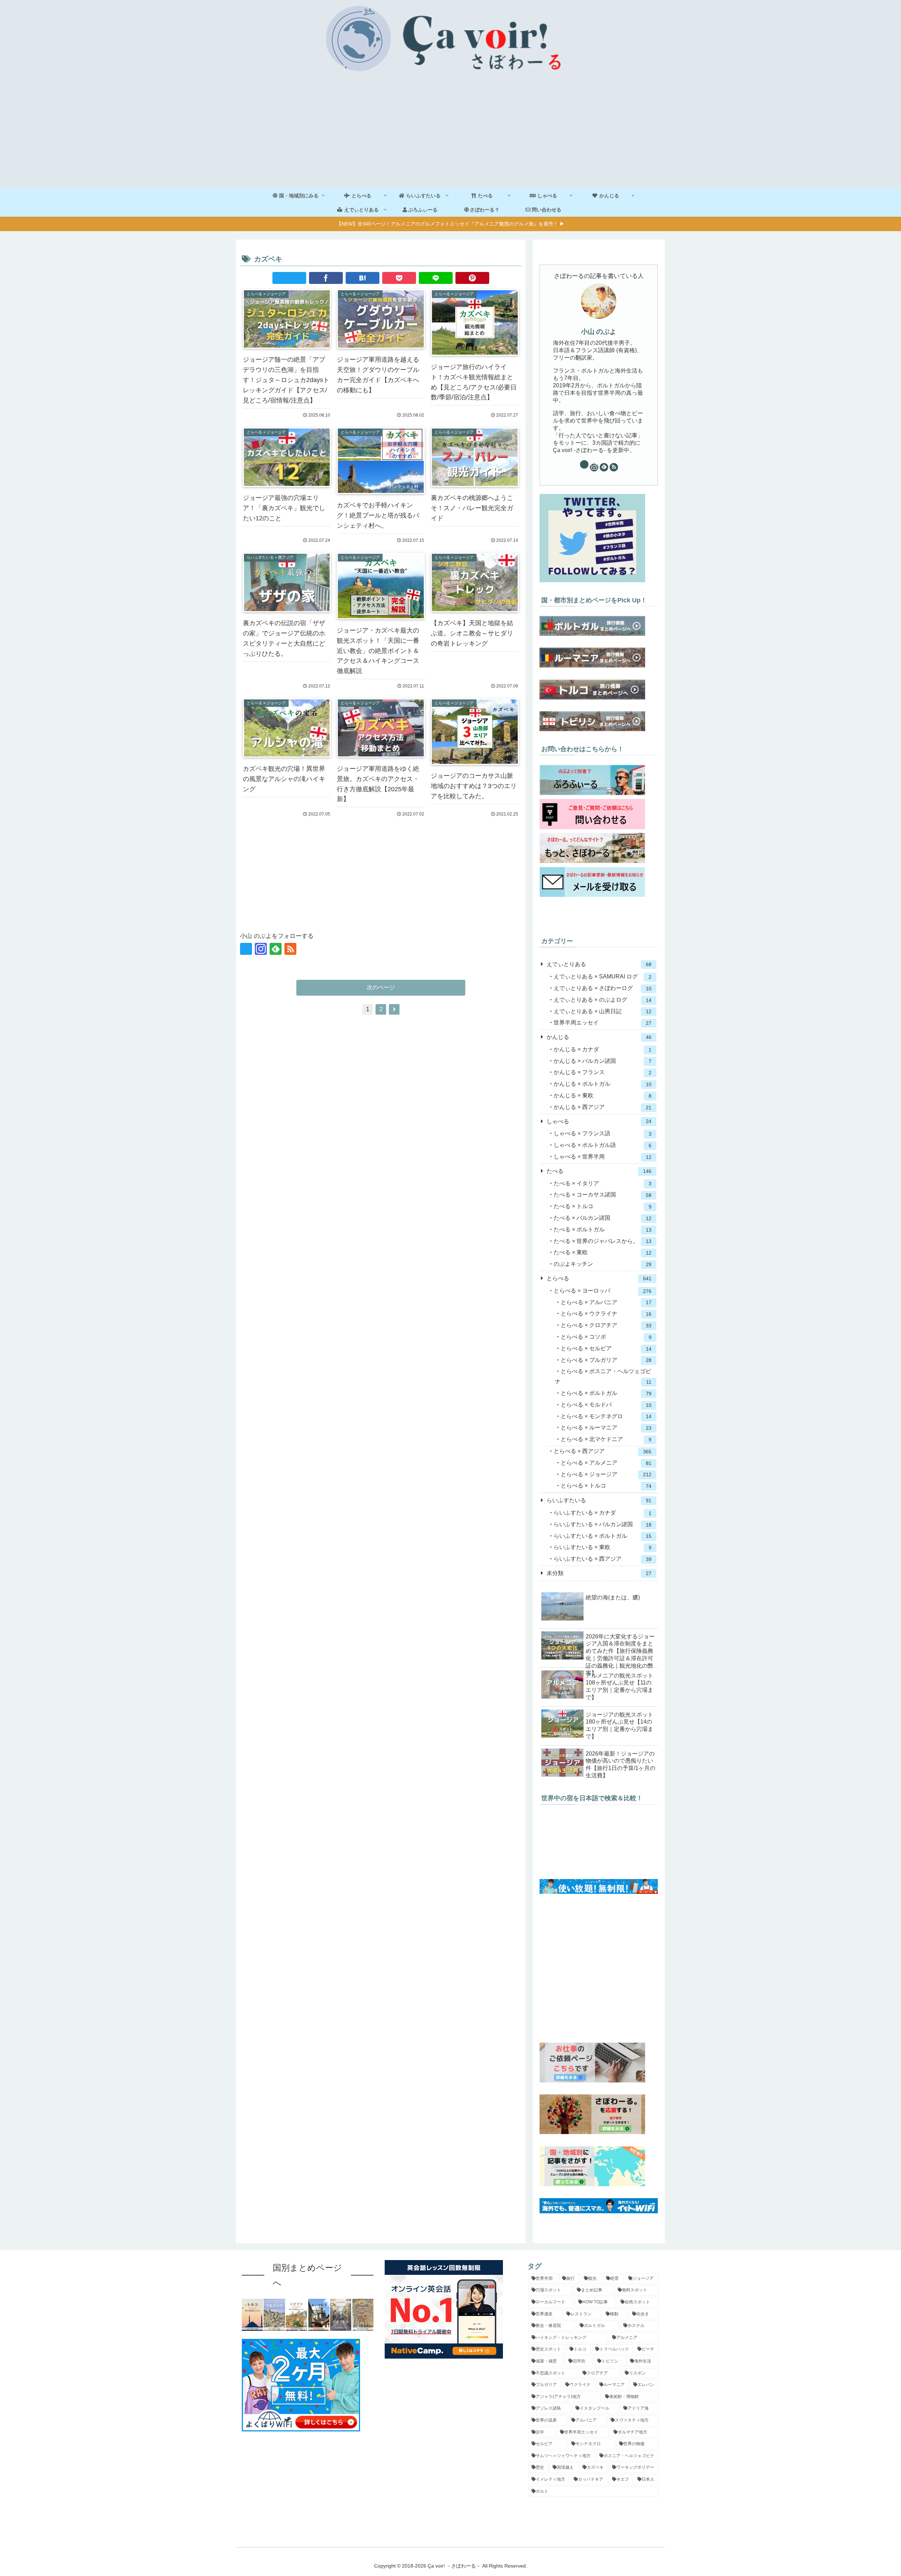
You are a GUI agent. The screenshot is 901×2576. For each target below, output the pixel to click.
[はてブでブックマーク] (363, 278)
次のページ (381, 987)
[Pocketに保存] (399, 278)
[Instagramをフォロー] (261, 949)
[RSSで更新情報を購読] (290, 949)
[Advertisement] (450, 136)
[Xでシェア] (289, 278)
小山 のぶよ (599, 332)
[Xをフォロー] (246, 949)
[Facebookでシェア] (326, 278)
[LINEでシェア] (436, 278)
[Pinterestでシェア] (472, 278)
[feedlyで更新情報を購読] (276, 949)
